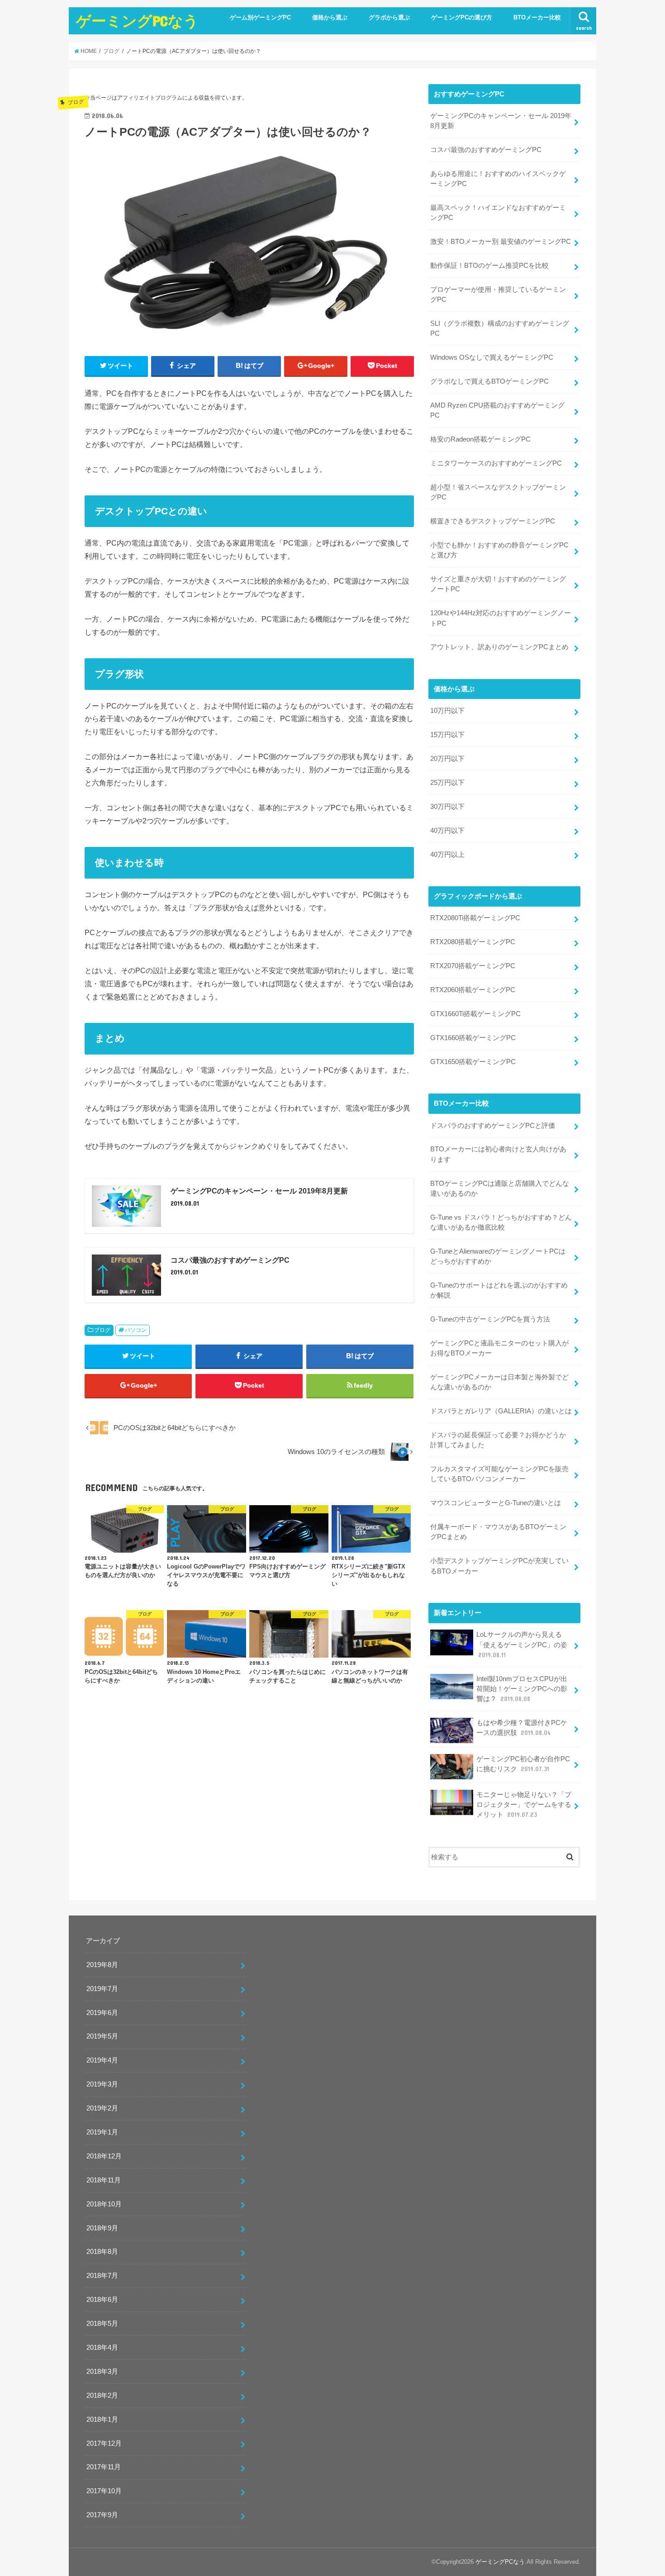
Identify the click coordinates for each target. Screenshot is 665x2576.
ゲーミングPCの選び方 (462, 17)
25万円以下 (447, 783)
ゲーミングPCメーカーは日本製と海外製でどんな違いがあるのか (499, 1382)
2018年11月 (104, 2180)
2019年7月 (102, 1989)
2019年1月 (102, 2132)
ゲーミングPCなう (137, 21)
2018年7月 (102, 2276)
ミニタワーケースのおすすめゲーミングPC (496, 463)
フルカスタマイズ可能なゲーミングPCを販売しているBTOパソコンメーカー (499, 1474)
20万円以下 (447, 759)
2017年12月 (104, 2443)
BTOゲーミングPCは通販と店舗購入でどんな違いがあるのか (500, 1188)
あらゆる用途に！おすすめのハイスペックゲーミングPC (498, 179)
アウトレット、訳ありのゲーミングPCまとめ (499, 647)
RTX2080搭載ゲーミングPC (473, 942)
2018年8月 (102, 2252)
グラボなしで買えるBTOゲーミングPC (489, 381)
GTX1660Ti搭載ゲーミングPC (475, 1014)
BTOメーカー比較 (537, 17)
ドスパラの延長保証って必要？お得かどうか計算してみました (498, 1440)
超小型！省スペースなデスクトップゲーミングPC (498, 492)
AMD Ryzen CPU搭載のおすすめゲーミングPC (497, 410)
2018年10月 (104, 2204)
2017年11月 (104, 2467)
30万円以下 (447, 807)
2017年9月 (102, 2515)
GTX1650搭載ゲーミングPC (473, 1062)
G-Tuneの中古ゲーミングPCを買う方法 (490, 1319)
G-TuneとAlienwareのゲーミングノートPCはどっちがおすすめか (498, 1256)
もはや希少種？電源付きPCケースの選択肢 (522, 1728)
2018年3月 (102, 2372)
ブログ (102, 1330)
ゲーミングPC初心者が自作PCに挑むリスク (523, 1764)
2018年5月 (102, 2324)
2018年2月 (102, 2395)
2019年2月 (102, 2108)
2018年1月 (102, 2419)
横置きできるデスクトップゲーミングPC (493, 521)
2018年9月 (102, 2228)
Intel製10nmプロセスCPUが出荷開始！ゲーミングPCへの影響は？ (522, 1689)
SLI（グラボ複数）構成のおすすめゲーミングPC (500, 328)
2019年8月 (102, 1965)
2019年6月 (102, 2013)
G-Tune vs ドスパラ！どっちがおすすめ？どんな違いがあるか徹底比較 (501, 1222)
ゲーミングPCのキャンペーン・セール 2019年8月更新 (501, 121)
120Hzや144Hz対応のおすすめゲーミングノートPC (501, 618)
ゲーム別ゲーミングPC (260, 17)
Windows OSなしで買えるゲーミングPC (492, 357)
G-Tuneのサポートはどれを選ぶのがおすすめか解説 (499, 1290)
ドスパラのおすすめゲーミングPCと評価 (493, 1126)
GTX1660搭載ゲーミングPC (473, 1038)
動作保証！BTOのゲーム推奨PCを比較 (489, 266)
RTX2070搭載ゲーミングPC (473, 966)
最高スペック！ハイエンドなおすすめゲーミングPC (498, 213)
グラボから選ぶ (389, 17)
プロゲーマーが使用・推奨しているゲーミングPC (498, 295)
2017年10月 (104, 2491)
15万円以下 (447, 735)
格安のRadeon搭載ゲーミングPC (480, 439)
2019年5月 (102, 2036)
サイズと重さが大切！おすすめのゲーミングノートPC (498, 584)
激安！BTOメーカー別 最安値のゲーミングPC (501, 242)
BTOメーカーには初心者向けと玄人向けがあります (498, 1154)
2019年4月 (102, 2060)
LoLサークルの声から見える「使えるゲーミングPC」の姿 (522, 1644)
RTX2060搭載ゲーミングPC (473, 990)
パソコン (136, 1330)
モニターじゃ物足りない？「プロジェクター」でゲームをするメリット (524, 1805)
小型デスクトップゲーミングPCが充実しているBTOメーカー (499, 1566)
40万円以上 (447, 855)
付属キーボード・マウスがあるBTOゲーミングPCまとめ (498, 1532)
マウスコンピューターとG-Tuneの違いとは (496, 1503)
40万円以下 (447, 831)
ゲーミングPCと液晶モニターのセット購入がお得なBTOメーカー (499, 1348)
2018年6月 (102, 2300)
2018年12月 (104, 2156)
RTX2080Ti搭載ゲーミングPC (475, 918)
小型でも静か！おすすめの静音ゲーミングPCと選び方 (499, 550)
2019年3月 (102, 2084)
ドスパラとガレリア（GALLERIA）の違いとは (501, 1411)
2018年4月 (102, 2348)
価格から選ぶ (330, 17)
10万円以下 (447, 711)
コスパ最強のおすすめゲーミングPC (486, 150)
